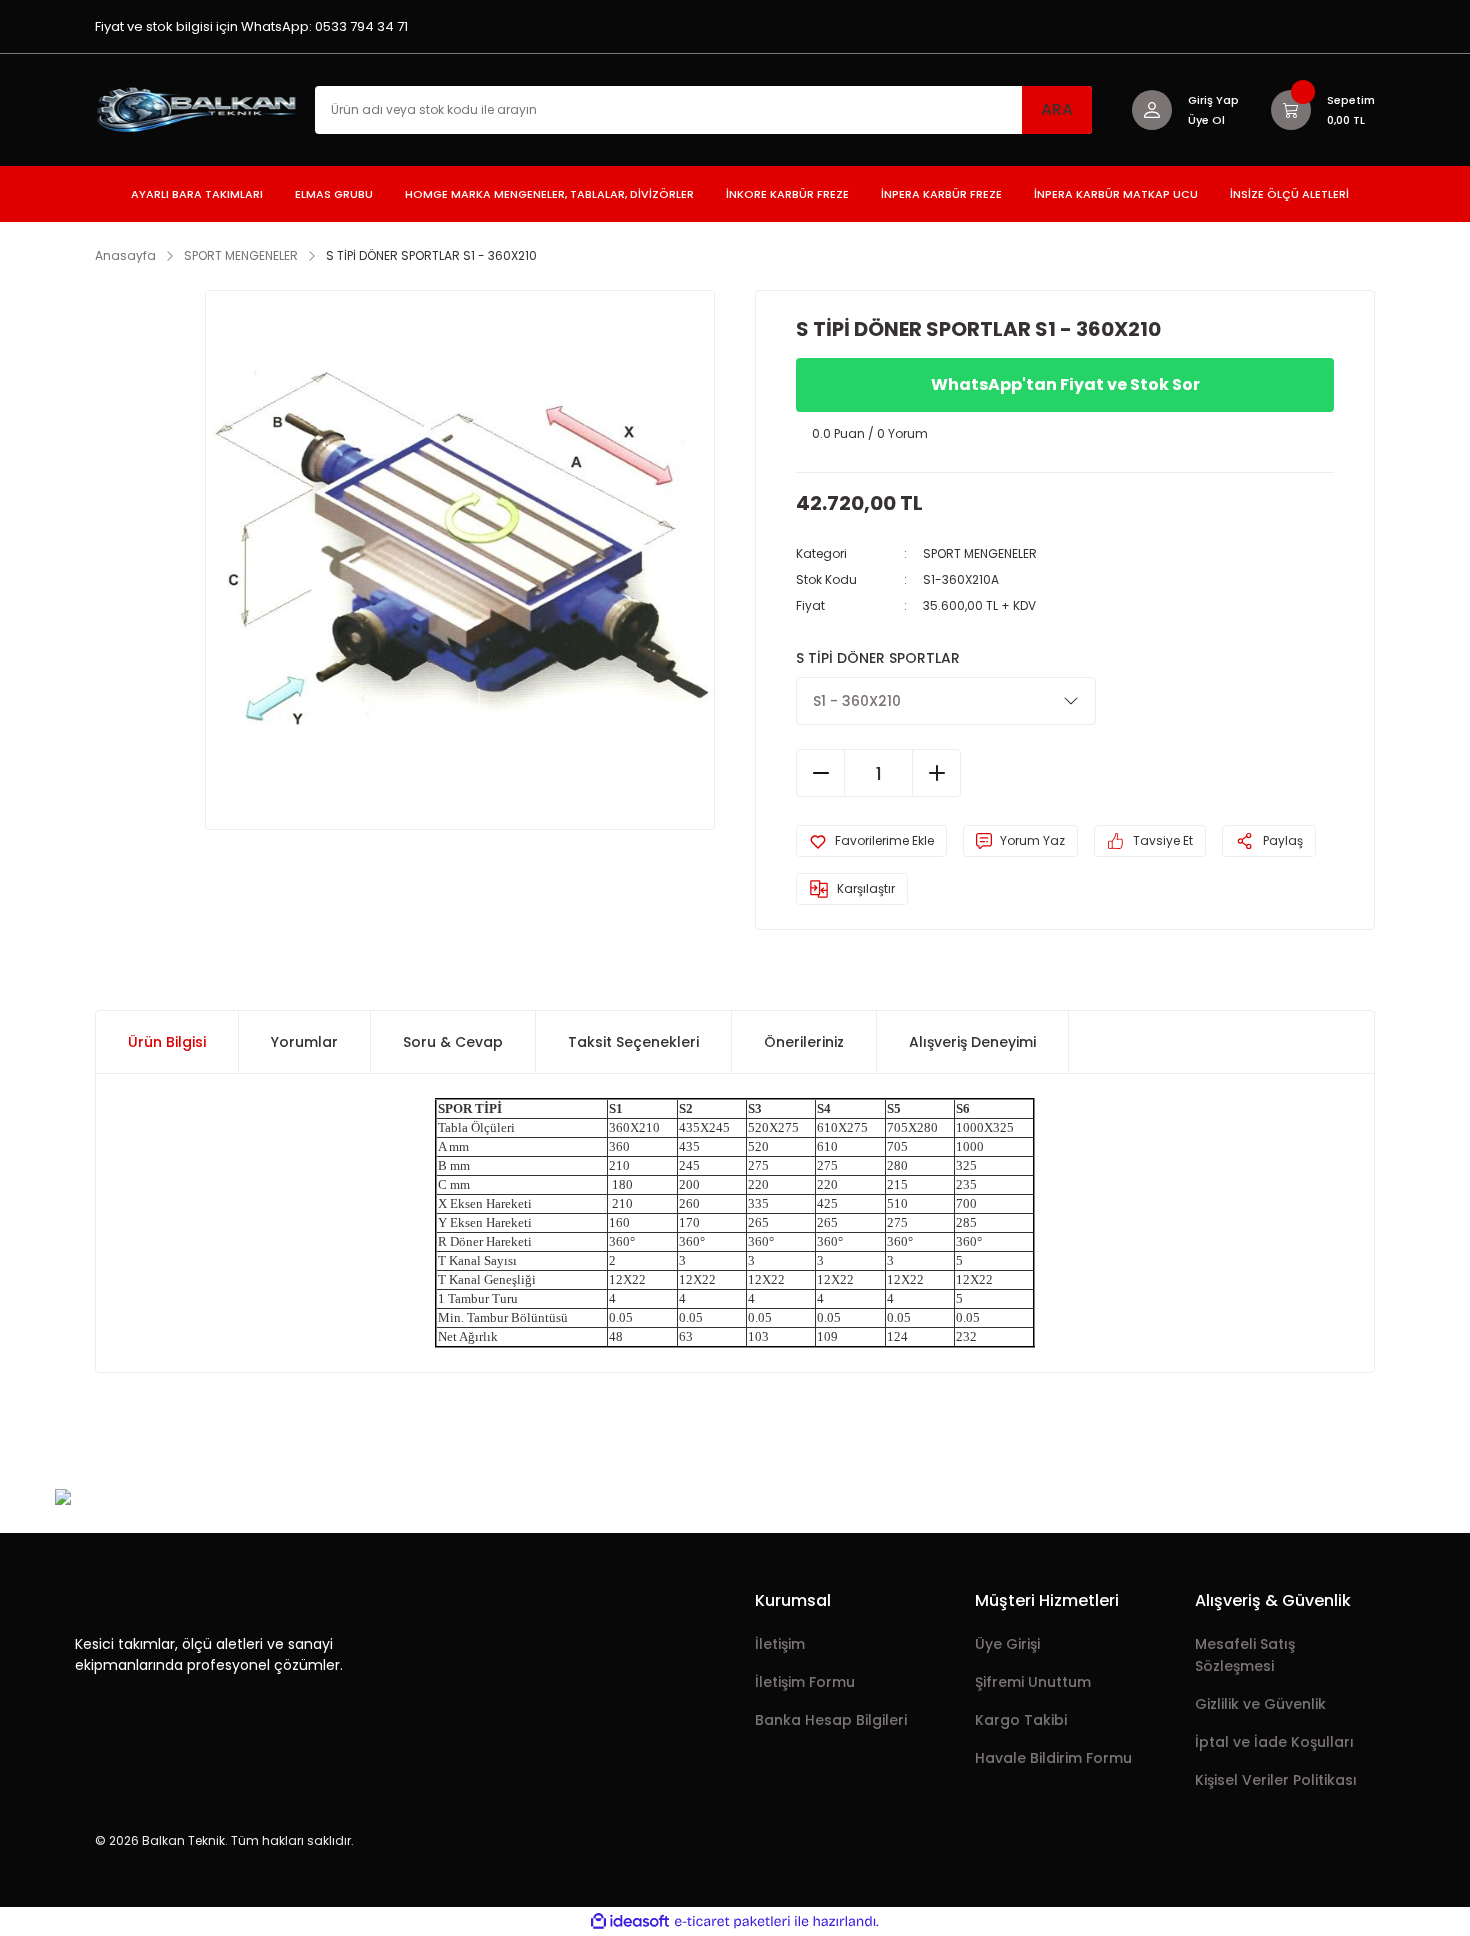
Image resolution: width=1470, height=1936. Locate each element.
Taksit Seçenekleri (633, 1042)
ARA (1057, 109)
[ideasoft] (630, 1921)
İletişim (780, 1644)
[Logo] (200, 108)
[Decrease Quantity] (821, 773)
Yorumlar (304, 1042)
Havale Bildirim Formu (1053, 1758)
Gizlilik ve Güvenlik (1260, 1704)
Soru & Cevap (453, 1042)
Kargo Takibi (1021, 1720)
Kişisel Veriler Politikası (1276, 1780)
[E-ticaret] (732, 1922)
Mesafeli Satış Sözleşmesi (1245, 1655)
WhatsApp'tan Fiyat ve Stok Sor (1065, 384)
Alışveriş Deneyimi (972, 1042)
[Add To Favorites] (871, 841)
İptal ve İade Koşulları (1274, 1742)
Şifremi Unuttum (1033, 1682)
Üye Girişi (1007, 1644)
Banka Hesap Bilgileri (831, 1720)
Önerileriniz (804, 1042)
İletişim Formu (805, 1682)
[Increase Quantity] (936, 773)
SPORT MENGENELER (980, 553)
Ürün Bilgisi (167, 1042)
